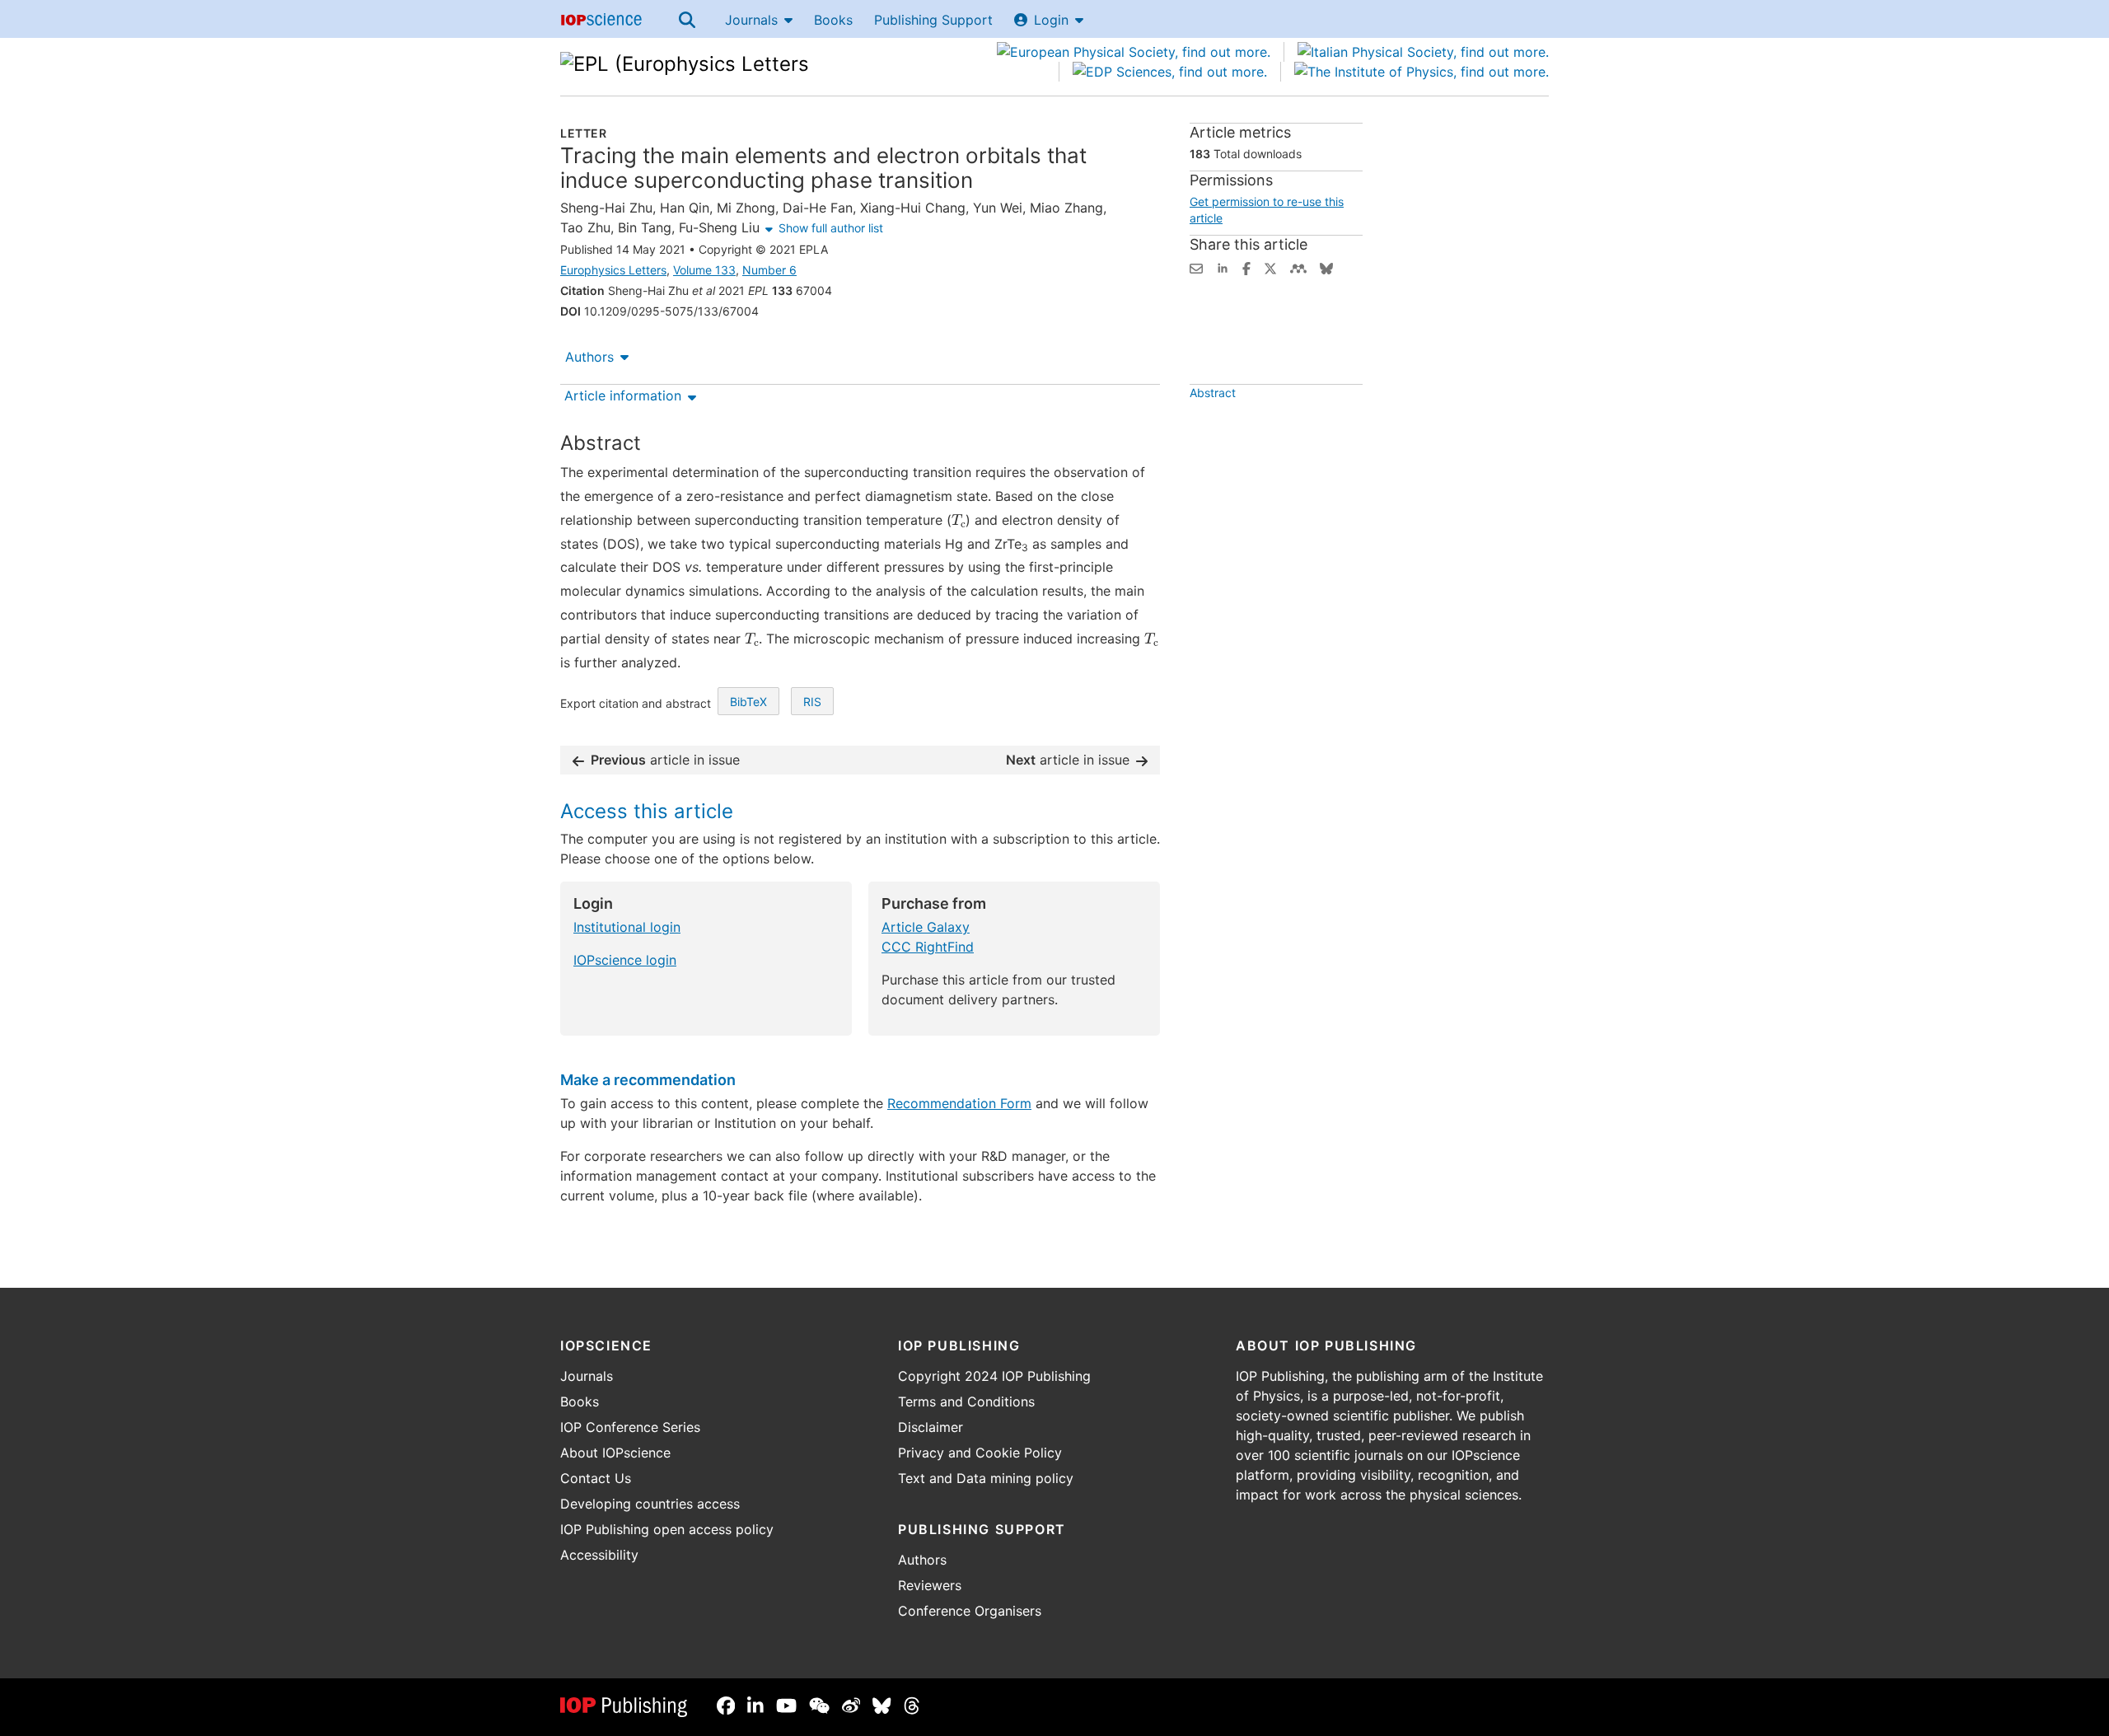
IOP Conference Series (630, 1427)
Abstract (1213, 393)
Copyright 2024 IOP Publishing (994, 1376)
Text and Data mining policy (986, 1478)
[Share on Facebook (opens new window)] (1246, 267)
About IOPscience (615, 1453)
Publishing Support (933, 20)
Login (1051, 20)
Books (833, 20)
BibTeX (748, 702)
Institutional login (627, 927)
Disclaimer (931, 1427)
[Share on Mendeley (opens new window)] (1298, 267)
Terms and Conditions (966, 1401)
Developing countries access (650, 1504)
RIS (812, 702)
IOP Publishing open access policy (667, 1529)
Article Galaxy (926, 927)
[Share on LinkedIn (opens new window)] (1223, 267)
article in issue (665, 760)
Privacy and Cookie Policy (980, 1453)
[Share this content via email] (1196, 267)
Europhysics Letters (613, 270)
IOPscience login (625, 960)
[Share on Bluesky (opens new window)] (1326, 267)
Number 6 (769, 270)
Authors (589, 357)
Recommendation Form (959, 1103)
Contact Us (596, 1478)
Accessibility (599, 1555)
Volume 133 (704, 270)
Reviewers (930, 1585)
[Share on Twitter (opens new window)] (1270, 267)
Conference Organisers (970, 1611)
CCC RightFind (928, 947)
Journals (751, 20)
